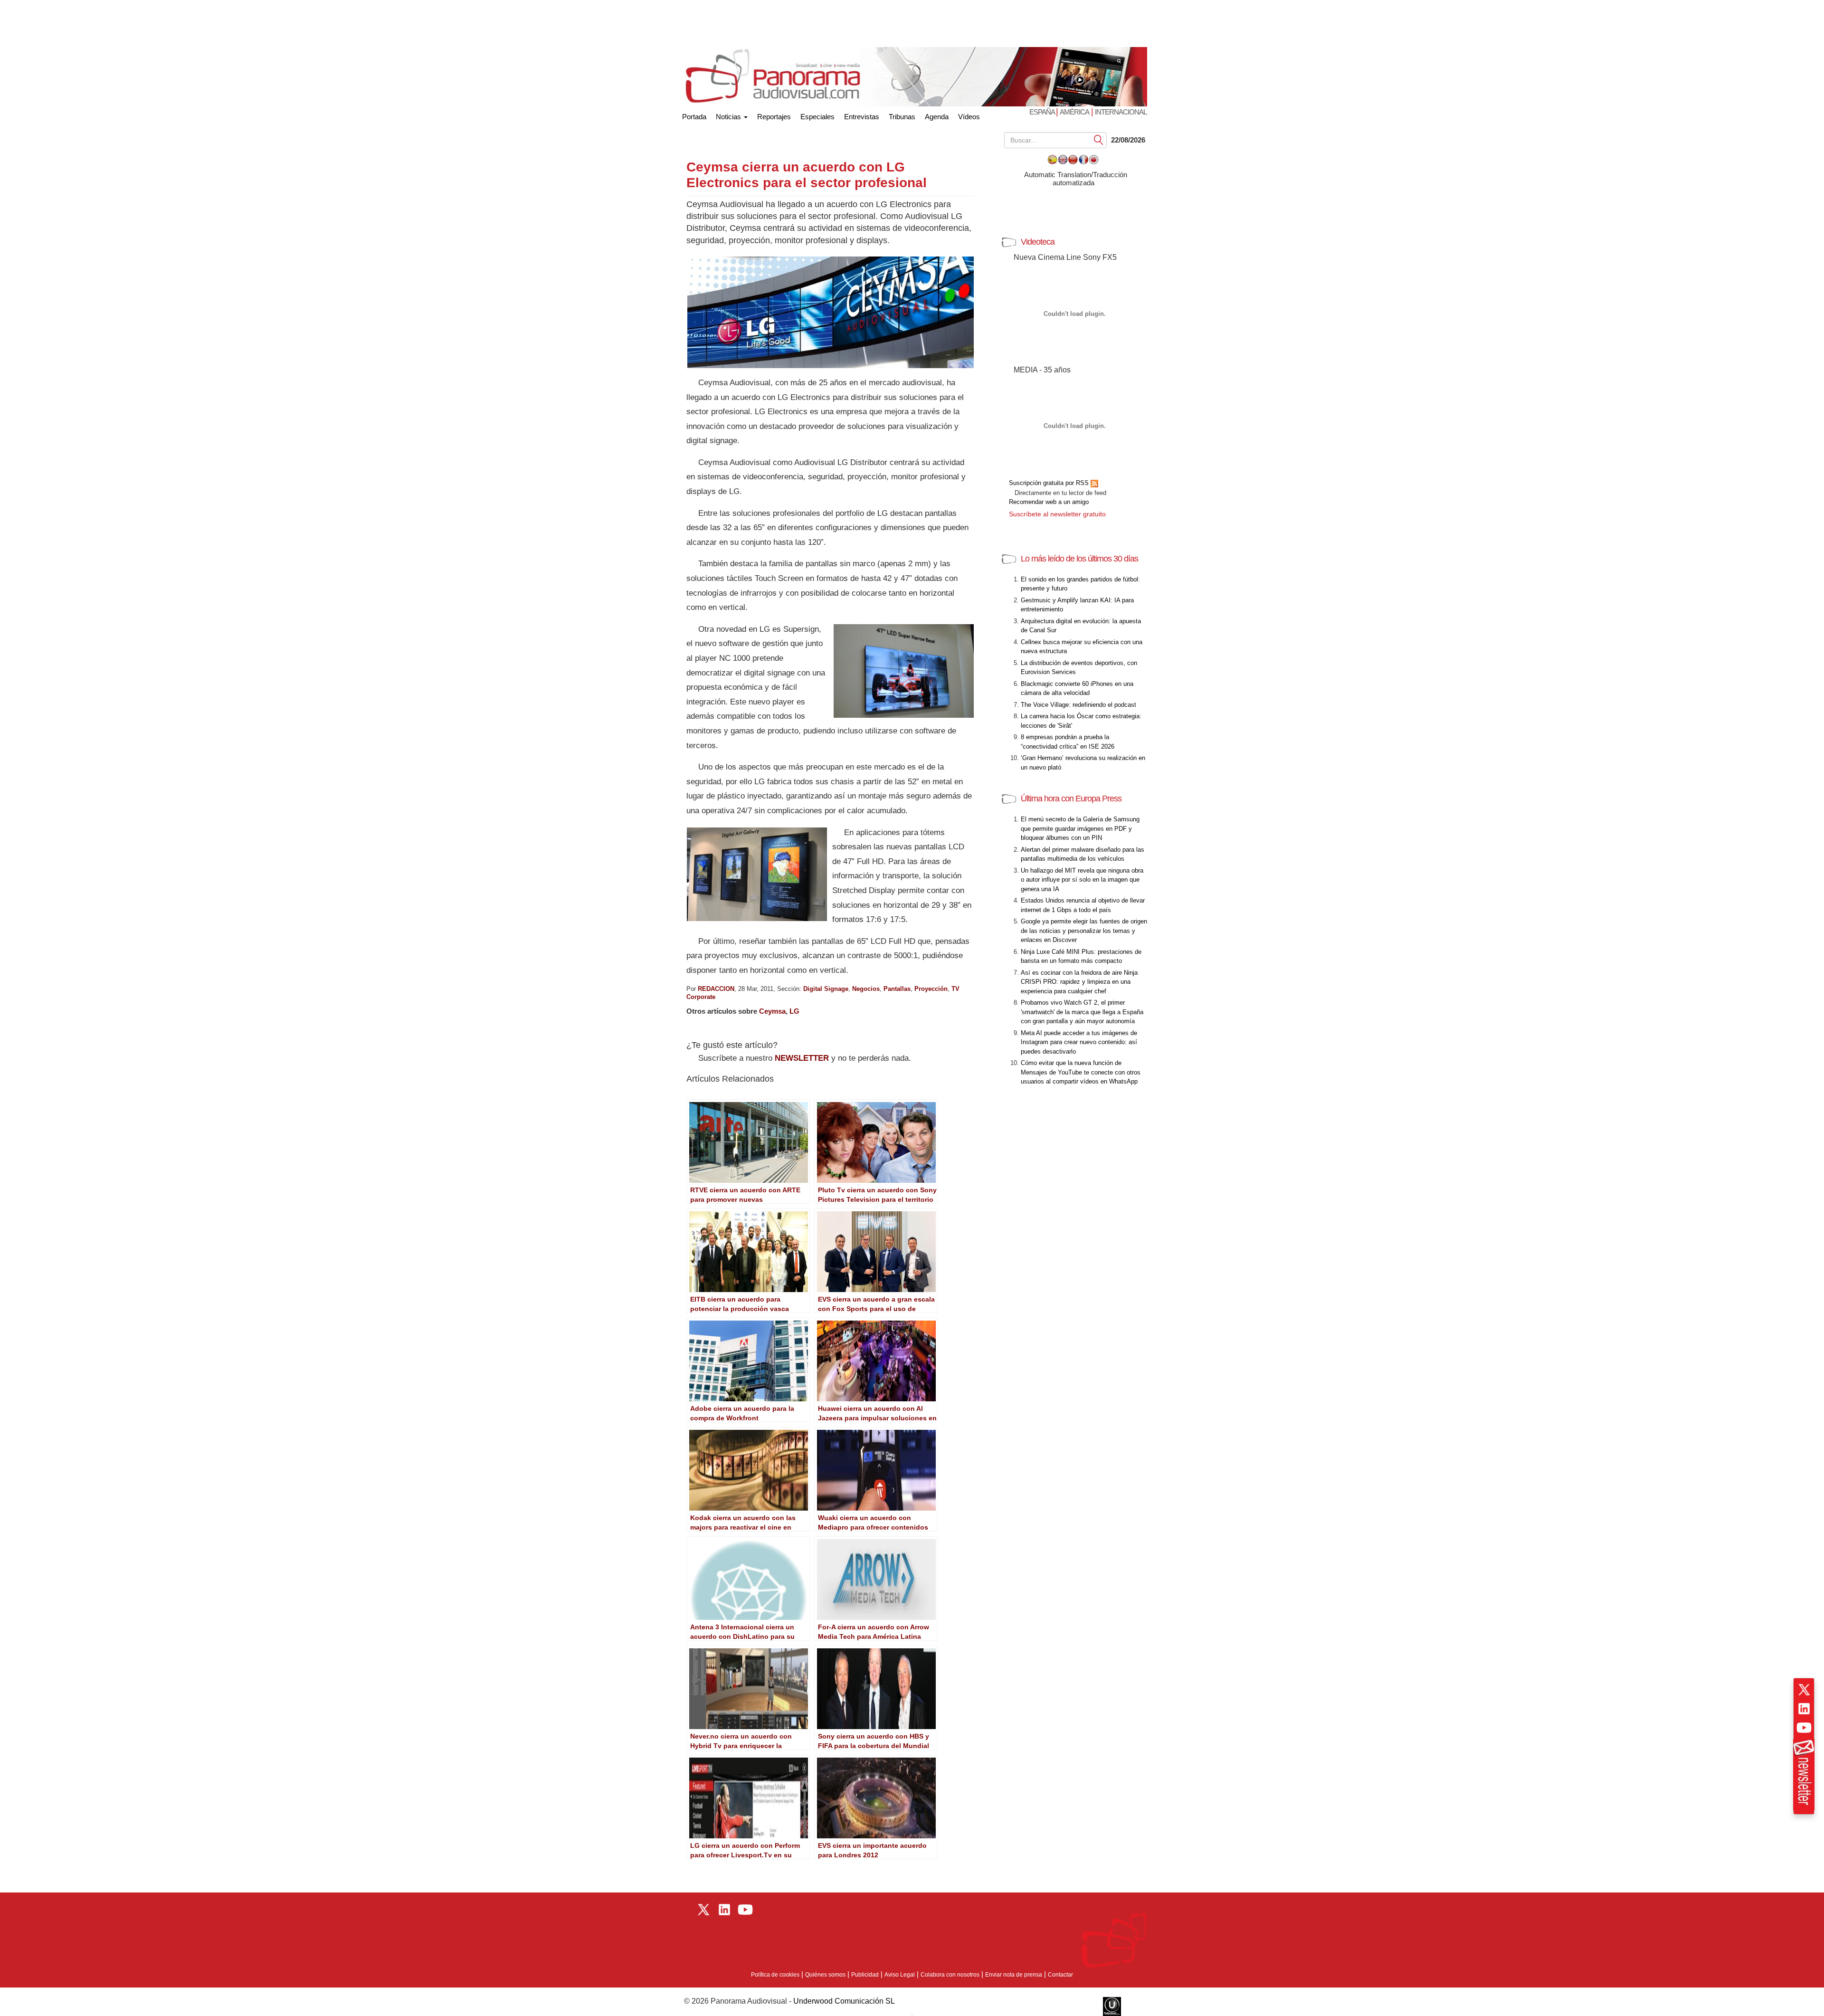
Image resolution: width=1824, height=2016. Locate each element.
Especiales (817, 117)
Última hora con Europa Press (1071, 799)
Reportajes (774, 117)
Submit (1099, 139)
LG (794, 1011)
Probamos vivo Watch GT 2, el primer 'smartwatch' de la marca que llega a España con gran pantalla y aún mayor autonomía (1082, 1012)
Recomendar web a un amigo (1049, 502)
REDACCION (716, 989)
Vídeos (969, 117)
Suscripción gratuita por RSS (1050, 483)
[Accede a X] (1804, 1690)
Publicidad (865, 1975)
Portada (694, 115)
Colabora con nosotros (950, 1975)
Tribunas (902, 117)
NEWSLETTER (802, 1058)
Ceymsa (772, 1011)
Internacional (1121, 112)
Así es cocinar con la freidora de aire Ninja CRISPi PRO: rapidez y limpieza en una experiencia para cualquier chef (1079, 982)
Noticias (729, 117)
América (1074, 112)
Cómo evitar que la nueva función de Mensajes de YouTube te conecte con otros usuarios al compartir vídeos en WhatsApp (1081, 1072)
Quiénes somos (825, 1975)
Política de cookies (775, 1975)
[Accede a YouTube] (1804, 1728)
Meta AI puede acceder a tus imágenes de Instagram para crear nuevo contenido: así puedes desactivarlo (1079, 1042)
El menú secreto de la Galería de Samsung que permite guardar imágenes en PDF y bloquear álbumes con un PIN (1080, 828)
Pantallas (897, 989)
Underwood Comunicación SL (844, 2001)
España (1043, 112)
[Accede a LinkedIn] (1804, 1709)
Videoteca (1038, 242)
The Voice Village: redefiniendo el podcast (1078, 705)
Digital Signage (826, 989)
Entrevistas (862, 117)
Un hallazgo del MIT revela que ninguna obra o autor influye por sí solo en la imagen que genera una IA (1082, 880)
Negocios (866, 989)
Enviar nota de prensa (1014, 1975)
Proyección (931, 989)
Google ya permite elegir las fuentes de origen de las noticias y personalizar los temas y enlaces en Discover (1084, 931)
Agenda (937, 117)
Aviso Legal (900, 1975)
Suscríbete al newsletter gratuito (1057, 514)
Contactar (1060, 1975)
